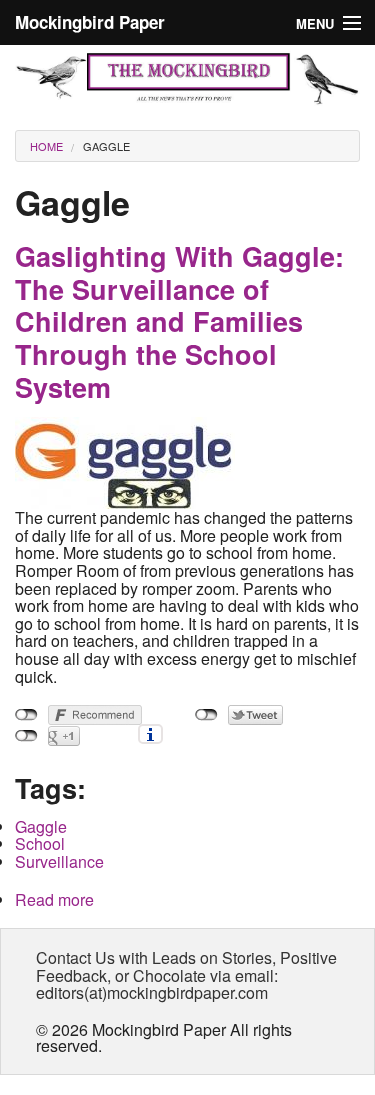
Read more (54, 899)
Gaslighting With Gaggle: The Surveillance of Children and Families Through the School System (179, 321)
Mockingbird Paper (90, 22)
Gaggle (106, 146)
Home (46, 146)
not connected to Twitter (206, 715)
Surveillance (59, 861)
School (40, 843)
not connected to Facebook (26, 715)
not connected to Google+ (26, 736)
